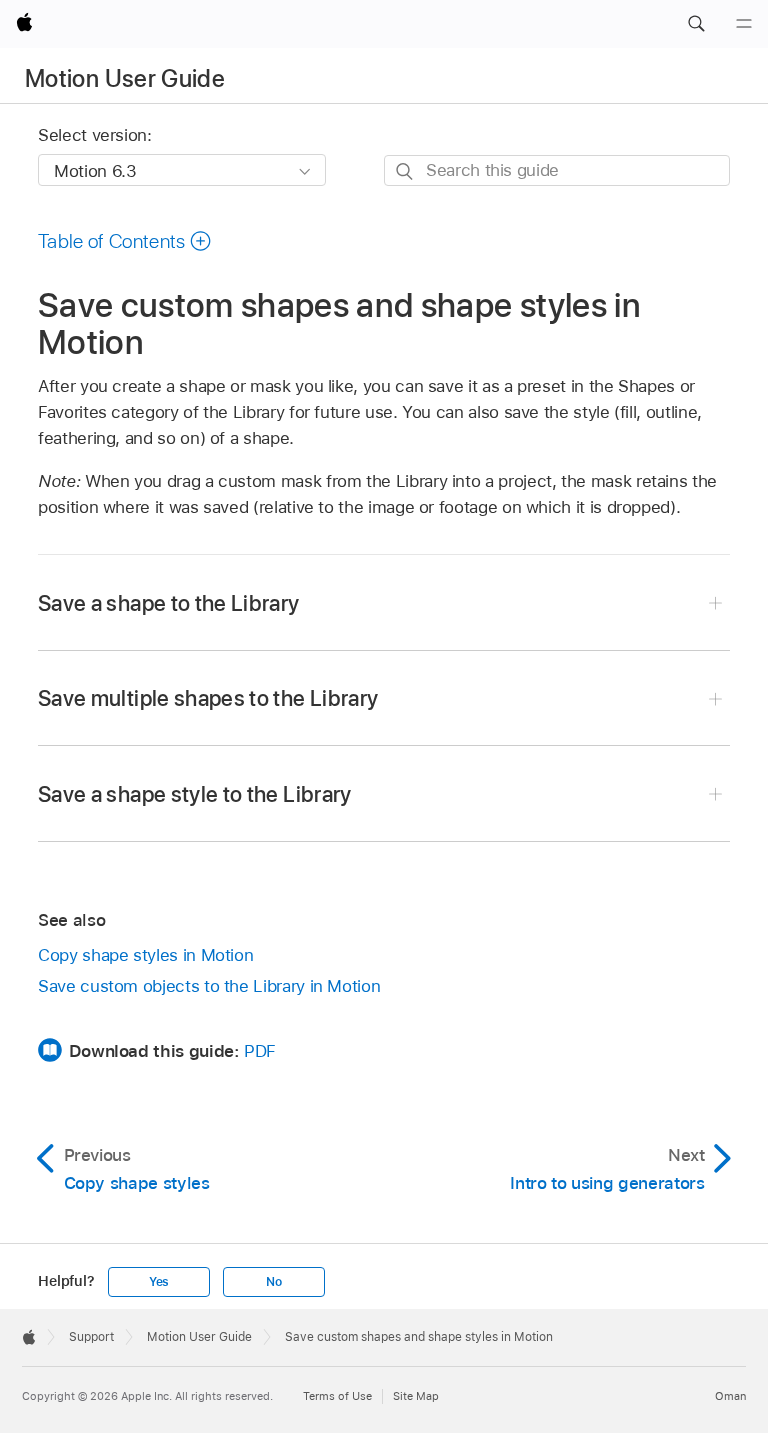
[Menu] (744, 24)
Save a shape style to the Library (195, 794)
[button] (696, 24)
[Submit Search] (405, 171)
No (274, 1282)
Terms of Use (337, 1396)
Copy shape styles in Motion (145, 955)
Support (91, 1337)
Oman (730, 1396)
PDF (260, 1051)
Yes (159, 1282)
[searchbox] (557, 170)
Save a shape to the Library (169, 603)
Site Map (416, 1396)
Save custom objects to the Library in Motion (209, 986)
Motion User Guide (125, 78)
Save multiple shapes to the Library (208, 698)
